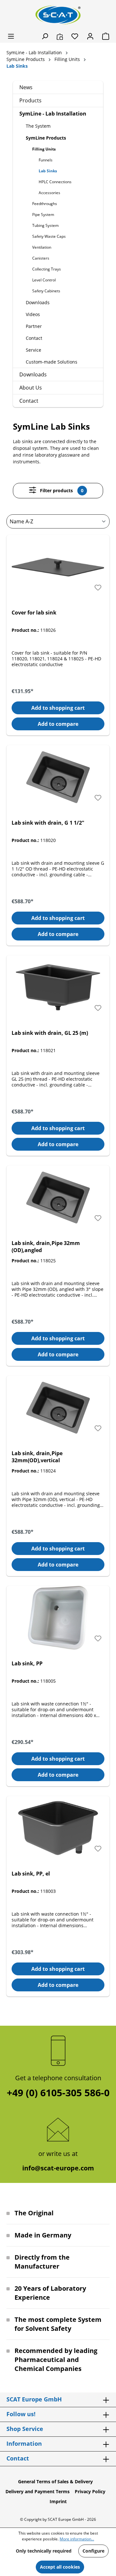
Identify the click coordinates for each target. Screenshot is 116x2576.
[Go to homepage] (58, 15)
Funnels (46, 160)
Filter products (61, 490)
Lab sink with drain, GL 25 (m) (50, 1033)
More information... (77, 2539)
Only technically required (44, 2551)
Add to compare (58, 724)
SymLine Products (46, 138)
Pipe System (43, 215)
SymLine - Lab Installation (53, 114)
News (26, 87)
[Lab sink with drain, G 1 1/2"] (58, 777)
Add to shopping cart (58, 708)
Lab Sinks (48, 171)
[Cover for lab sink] (58, 567)
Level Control (44, 280)
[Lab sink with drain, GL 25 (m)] (58, 987)
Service (34, 350)
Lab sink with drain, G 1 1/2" (48, 823)
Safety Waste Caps (49, 236)
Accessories (49, 193)
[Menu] (11, 36)
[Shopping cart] (104, 36)
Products (30, 100)
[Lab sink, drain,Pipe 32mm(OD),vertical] (58, 1408)
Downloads (38, 302)
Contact (34, 338)
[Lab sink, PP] (58, 1618)
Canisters (41, 258)
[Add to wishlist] (98, 588)
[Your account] (90, 36)
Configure (93, 2551)
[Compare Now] (60, 36)
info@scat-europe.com (58, 2168)
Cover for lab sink (34, 613)
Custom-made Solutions (52, 362)
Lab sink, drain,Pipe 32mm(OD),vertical (37, 1457)
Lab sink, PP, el (31, 1874)
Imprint (58, 2501)
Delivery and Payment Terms (38, 2491)
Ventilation (42, 247)
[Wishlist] (75, 36)
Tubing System (45, 225)
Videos (33, 314)
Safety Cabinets (46, 291)
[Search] (45, 36)
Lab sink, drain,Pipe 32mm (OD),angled (46, 1247)
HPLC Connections (55, 182)
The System (38, 126)
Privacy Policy (90, 2491)
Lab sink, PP (27, 1663)
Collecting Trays (47, 269)
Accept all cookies (60, 2567)
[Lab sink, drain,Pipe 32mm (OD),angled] (58, 1198)
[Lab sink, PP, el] (58, 1828)
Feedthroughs (45, 204)
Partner (34, 326)
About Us (31, 388)
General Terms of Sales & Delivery (55, 2482)
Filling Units (44, 149)
